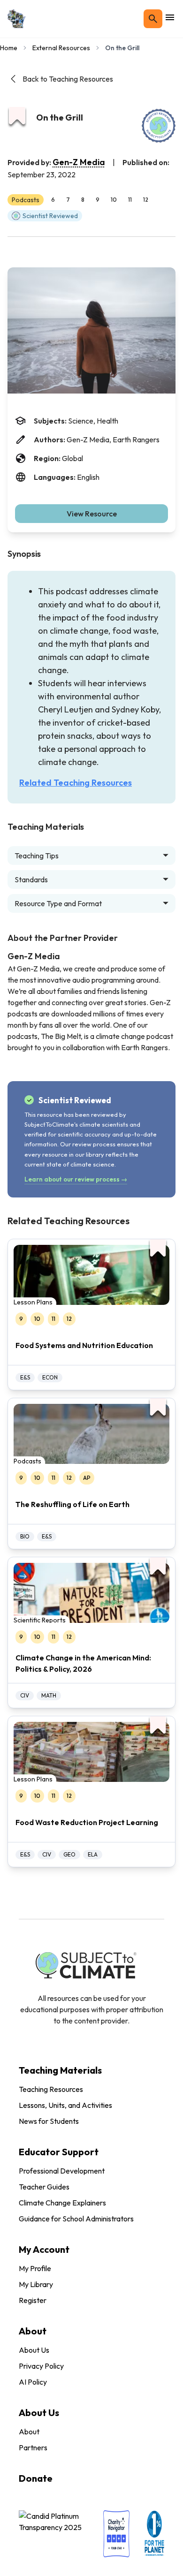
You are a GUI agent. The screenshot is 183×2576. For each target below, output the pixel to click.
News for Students (49, 2121)
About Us (34, 2350)
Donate (36, 2478)
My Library (36, 2284)
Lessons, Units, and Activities (65, 2105)
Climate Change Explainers (62, 2203)
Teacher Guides (44, 2187)
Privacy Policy (41, 2366)
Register (33, 2300)
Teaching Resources (51, 2089)
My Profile (35, 2268)
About (29, 2432)
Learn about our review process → (76, 1179)
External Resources (61, 48)
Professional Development (62, 2171)
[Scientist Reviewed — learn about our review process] (159, 126)
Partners (33, 2447)
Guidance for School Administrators (76, 2219)
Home (9, 48)
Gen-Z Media (79, 162)
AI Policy (33, 2382)
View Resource (92, 514)
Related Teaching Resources (76, 783)
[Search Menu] (153, 19)
